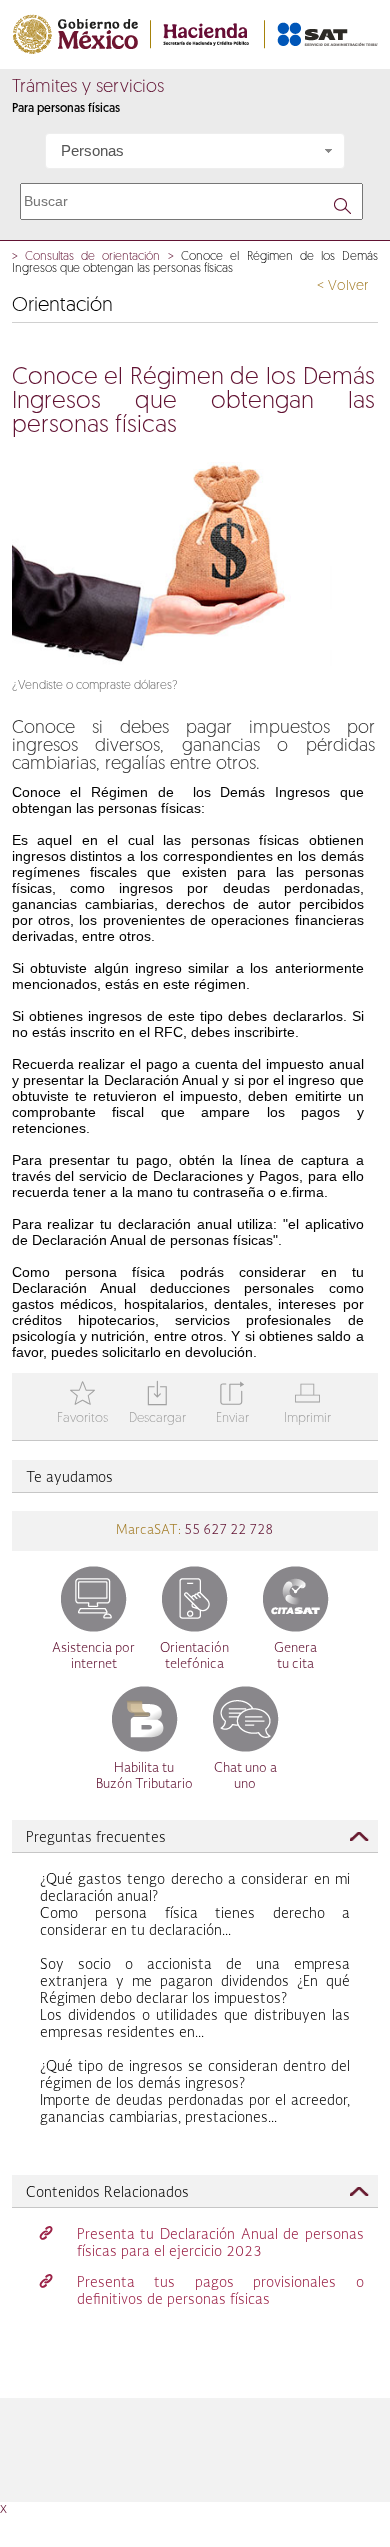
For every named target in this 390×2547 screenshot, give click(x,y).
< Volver (342, 286)
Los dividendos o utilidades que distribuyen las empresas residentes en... (195, 1999)
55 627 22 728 (227, 1530)
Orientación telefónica (194, 1656)
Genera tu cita (295, 1656)
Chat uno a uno (245, 1776)
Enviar (232, 1404)
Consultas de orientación (93, 257)
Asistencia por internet (93, 1656)
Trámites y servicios (88, 88)
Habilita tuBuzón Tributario (144, 1776)
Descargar (157, 1404)
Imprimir (307, 1404)
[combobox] (195, 151)
